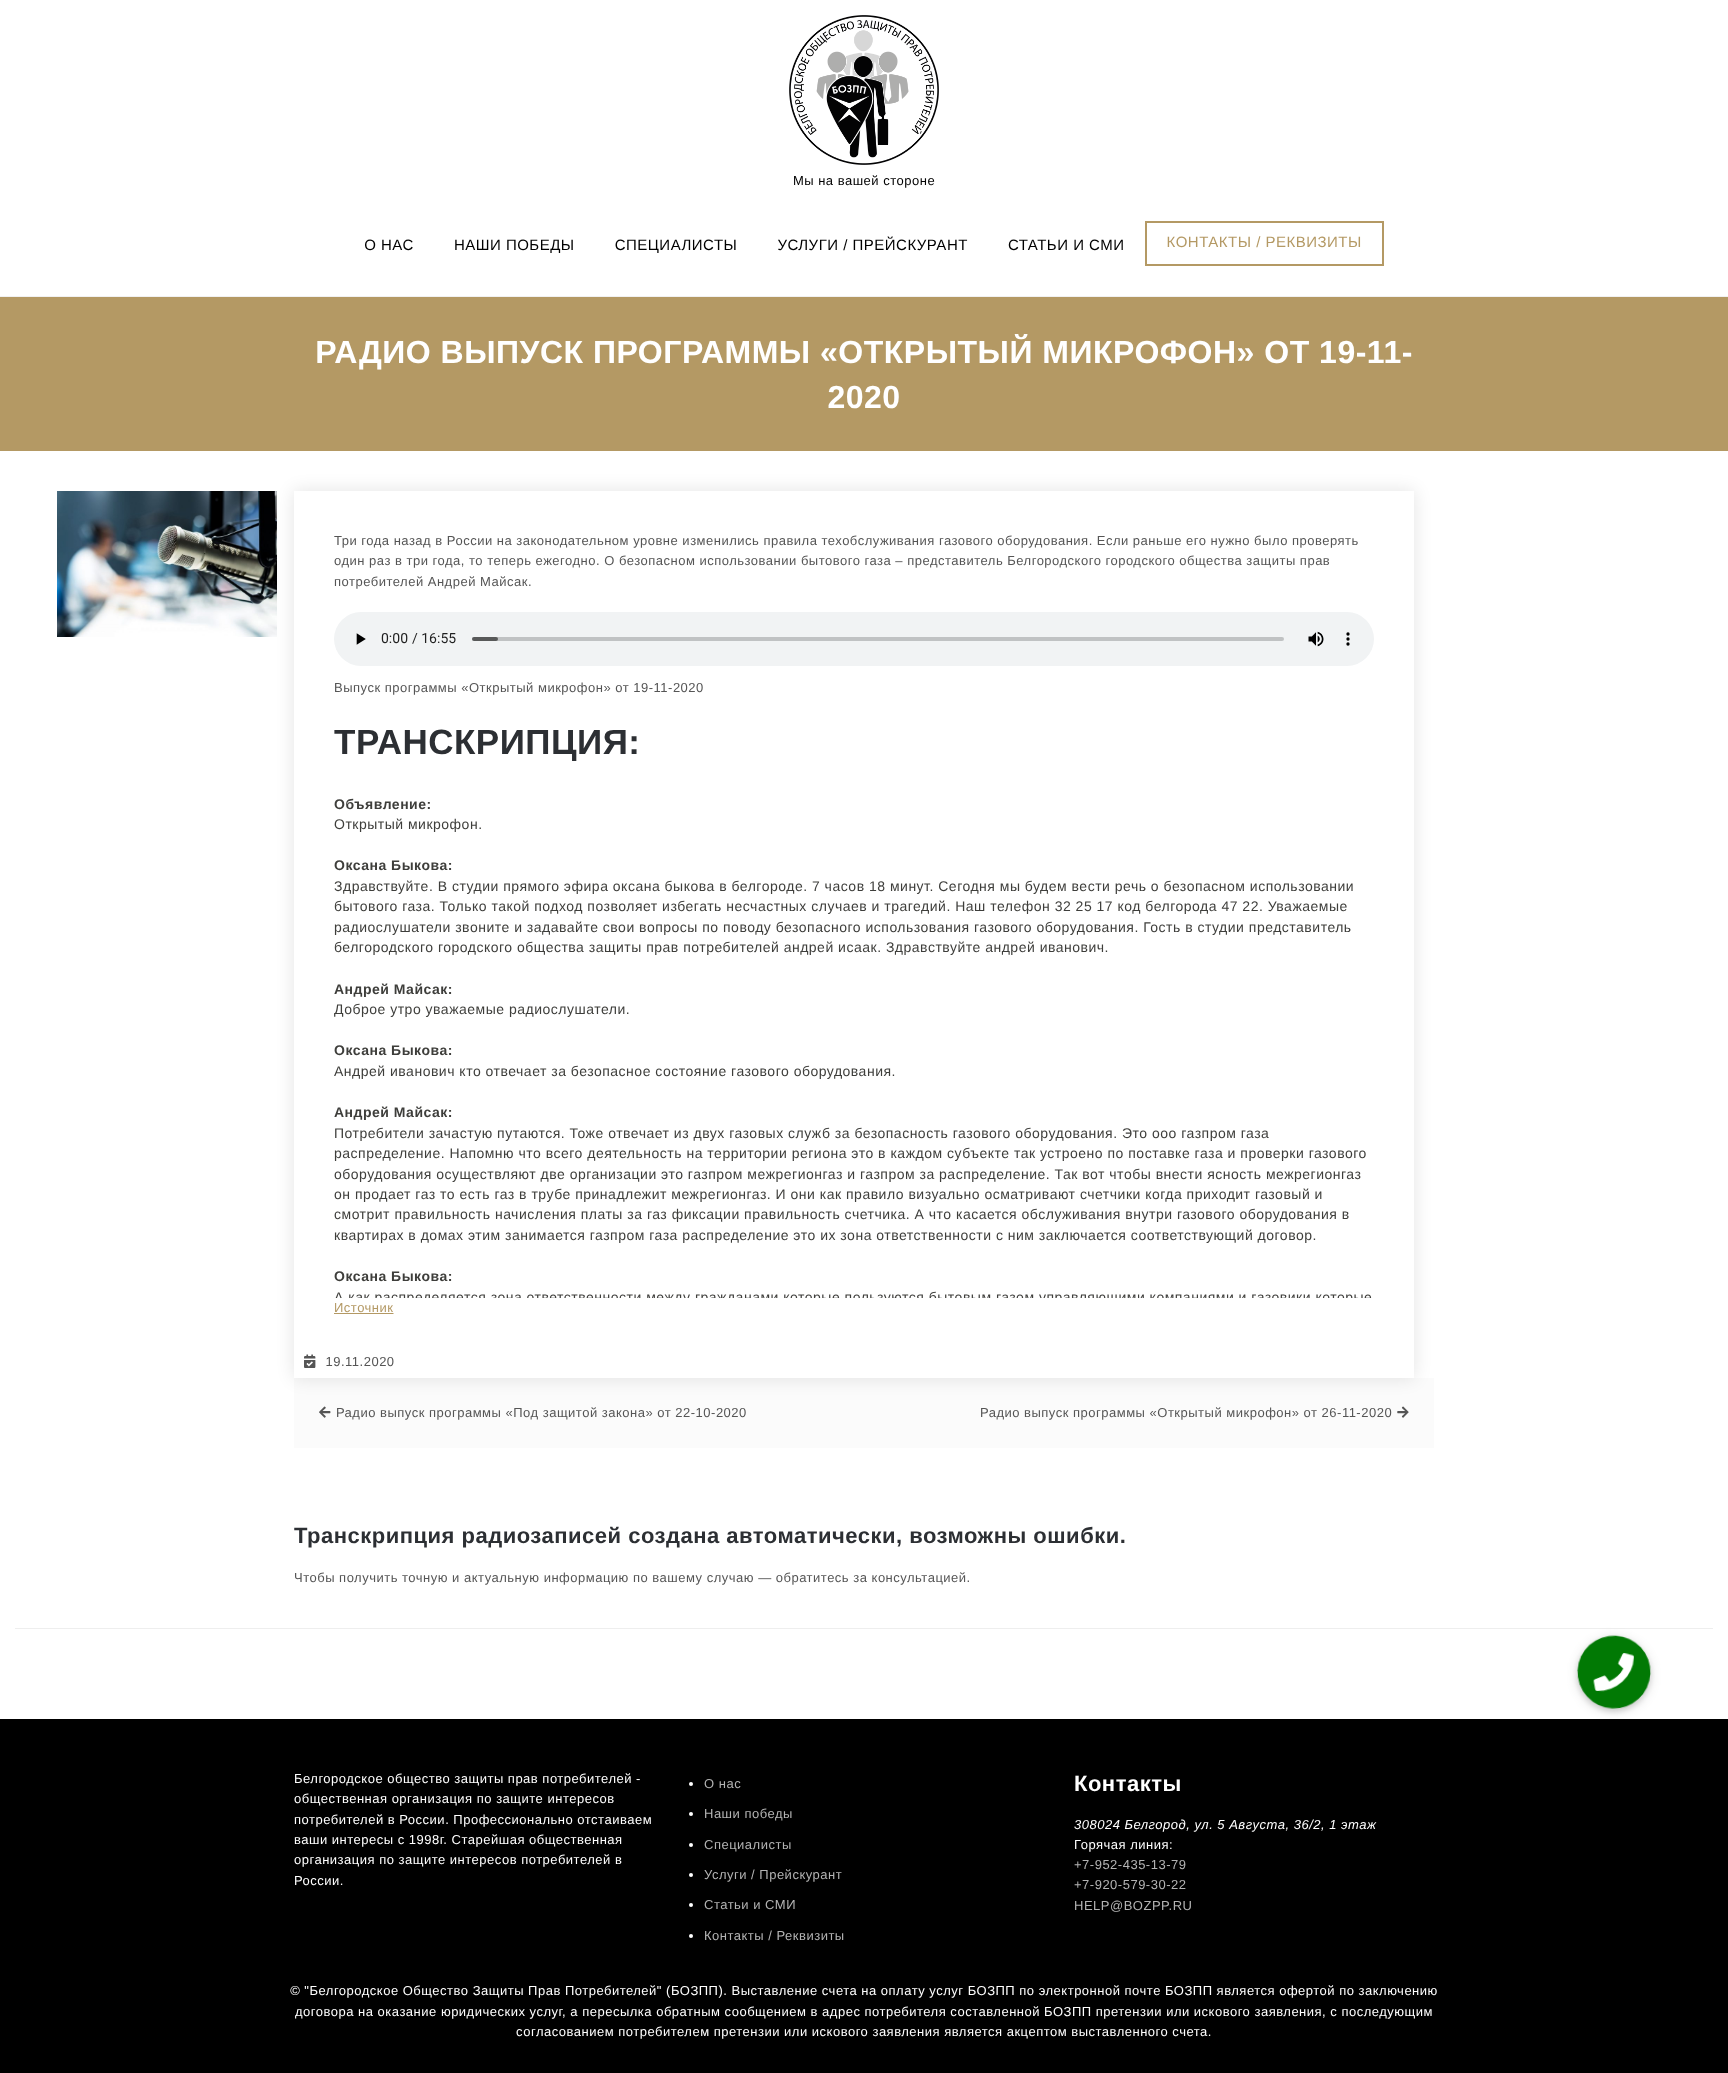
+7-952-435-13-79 (1130, 1864)
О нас (389, 245)
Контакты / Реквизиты (1264, 242)
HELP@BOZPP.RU (1133, 1905)
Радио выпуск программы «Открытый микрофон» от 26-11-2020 (1186, 1412)
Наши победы (514, 245)
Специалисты (676, 245)
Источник (364, 1307)
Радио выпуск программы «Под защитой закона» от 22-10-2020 (541, 1412)
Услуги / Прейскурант (872, 245)
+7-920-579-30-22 (1130, 1884)
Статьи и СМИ (1066, 245)
